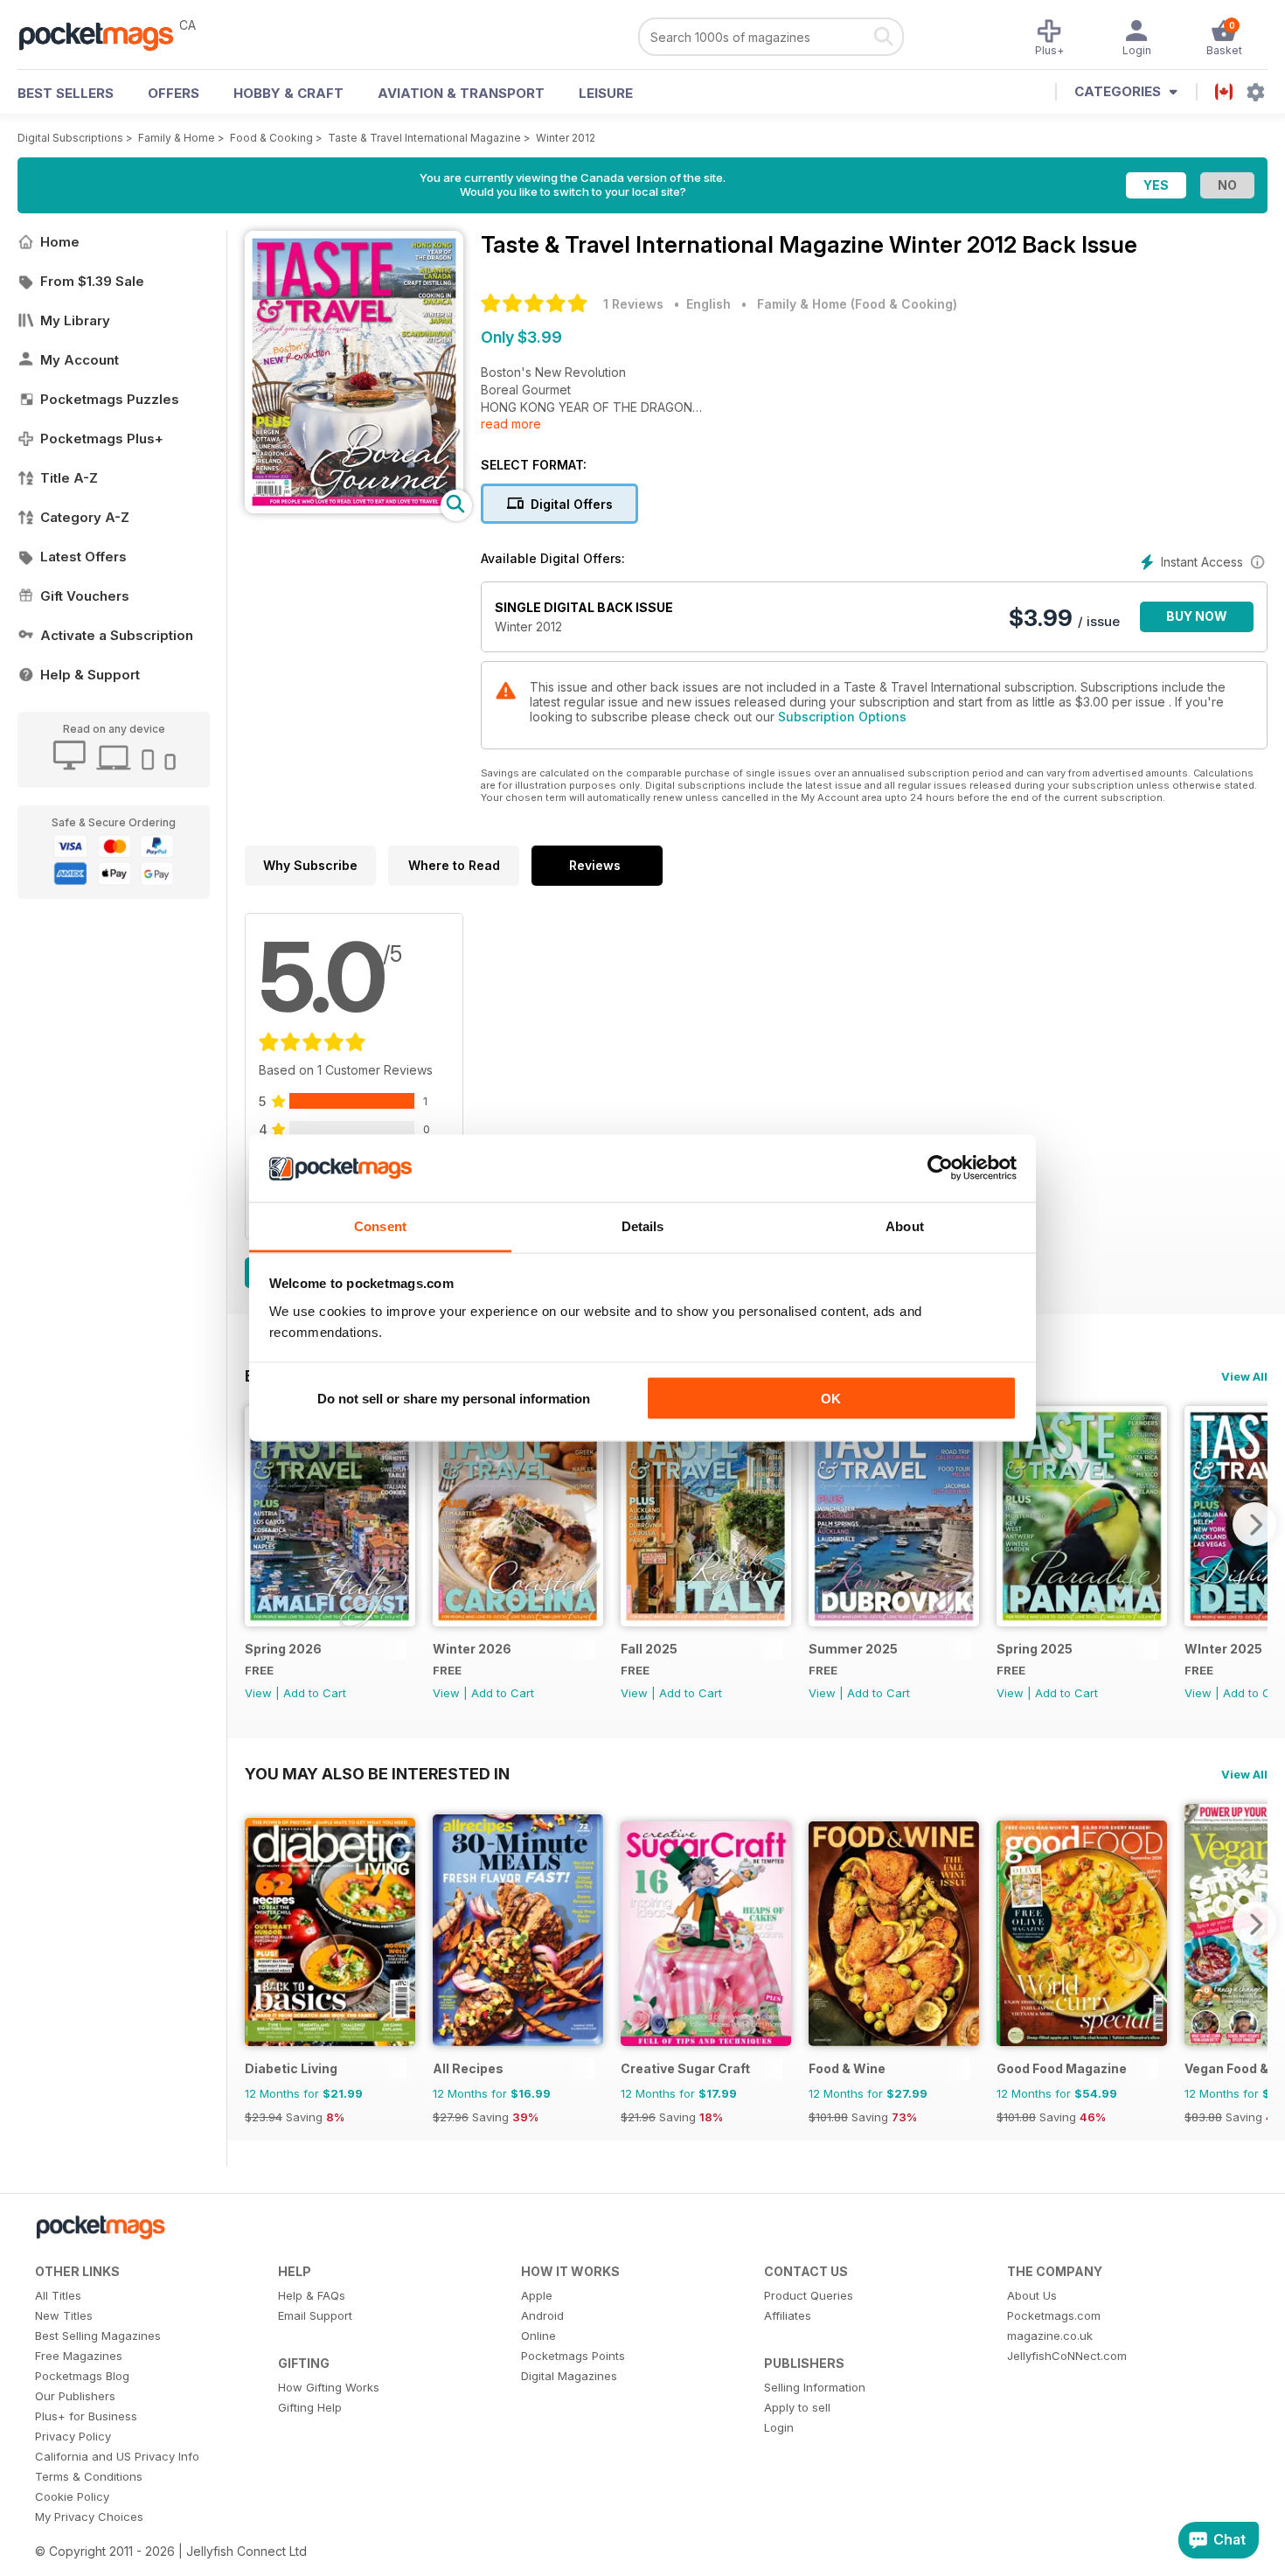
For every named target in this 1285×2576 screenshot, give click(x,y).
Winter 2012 (566, 138)
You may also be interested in (377, 1773)
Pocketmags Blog (82, 2376)
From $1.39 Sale (92, 281)
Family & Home (177, 138)
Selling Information (815, 2387)
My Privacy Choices (89, 2517)
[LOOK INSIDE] (354, 508)
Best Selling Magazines (98, 2336)
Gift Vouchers (85, 596)
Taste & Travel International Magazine (424, 138)
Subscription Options (842, 717)
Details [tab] (643, 1225)
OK (831, 1399)
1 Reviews (633, 304)
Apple (537, 2295)
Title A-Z (69, 478)
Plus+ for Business (86, 2416)
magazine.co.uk (1050, 2336)
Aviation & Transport (461, 93)
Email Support (315, 2315)
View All (1244, 1376)
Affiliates (788, 2315)
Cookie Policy (72, 2496)
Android (542, 2315)
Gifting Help (310, 2407)
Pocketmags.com (1054, 2315)
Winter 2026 (472, 1649)
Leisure (606, 93)
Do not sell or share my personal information (454, 1399)
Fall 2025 (649, 1649)
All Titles (58, 2295)
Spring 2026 (283, 1649)
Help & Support (90, 675)
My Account (80, 360)
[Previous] (258, 1524)
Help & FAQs (312, 2295)
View (258, 1693)
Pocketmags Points (573, 2356)
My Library (75, 320)
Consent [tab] (380, 1225)
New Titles (64, 2315)
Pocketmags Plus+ (102, 439)
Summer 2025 (853, 1649)
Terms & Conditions (89, 2476)
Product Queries (809, 2295)
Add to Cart (315, 1693)
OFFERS (174, 93)
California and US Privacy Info (117, 2456)
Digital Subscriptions (70, 138)
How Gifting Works (329, 2387)
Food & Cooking (271, 138)
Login (779, 2427)
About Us (1032, 2295)
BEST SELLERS (66, 93)
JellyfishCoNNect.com (1067, 2356)
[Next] (1254, 1524)
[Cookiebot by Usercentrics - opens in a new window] (940, 1168)
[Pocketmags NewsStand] (105, 35)
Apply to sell (797, 2407)
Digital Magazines (569, 2376)
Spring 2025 (1035, 1649)
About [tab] (905, 1225)
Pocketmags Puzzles (110, 399)
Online (538, 2336)
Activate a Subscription (117, 635)
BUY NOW (1197, 616)
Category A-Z (85, 517)
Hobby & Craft (288, 93)
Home (60, 242)
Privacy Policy (73, 2436)
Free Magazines (79, 2356)
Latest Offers (83, 557)
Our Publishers (75, 2396)
